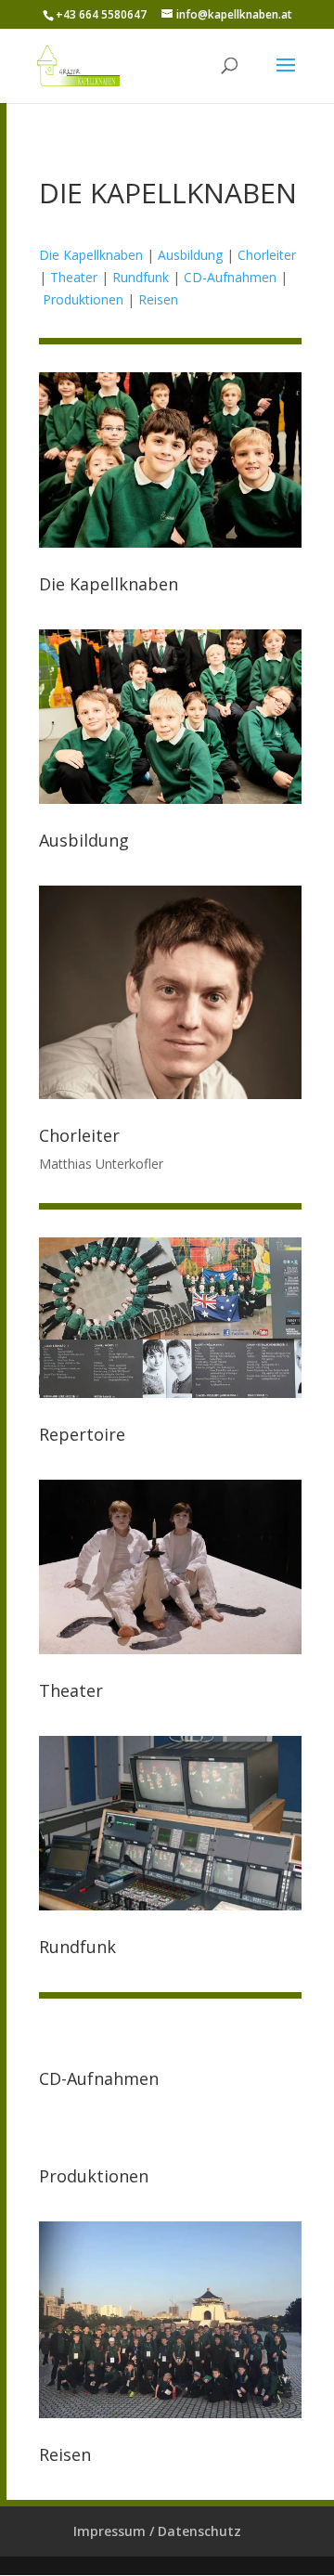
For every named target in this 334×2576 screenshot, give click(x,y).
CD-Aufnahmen (230, 277)
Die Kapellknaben (91, 255)
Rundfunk (141, 277)
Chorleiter (267, 255)
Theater (74, 277)
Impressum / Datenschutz (157, 2531)
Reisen (158, 299)
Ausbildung (190, 255)
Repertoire (82, 1434)
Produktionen (83, 299)
